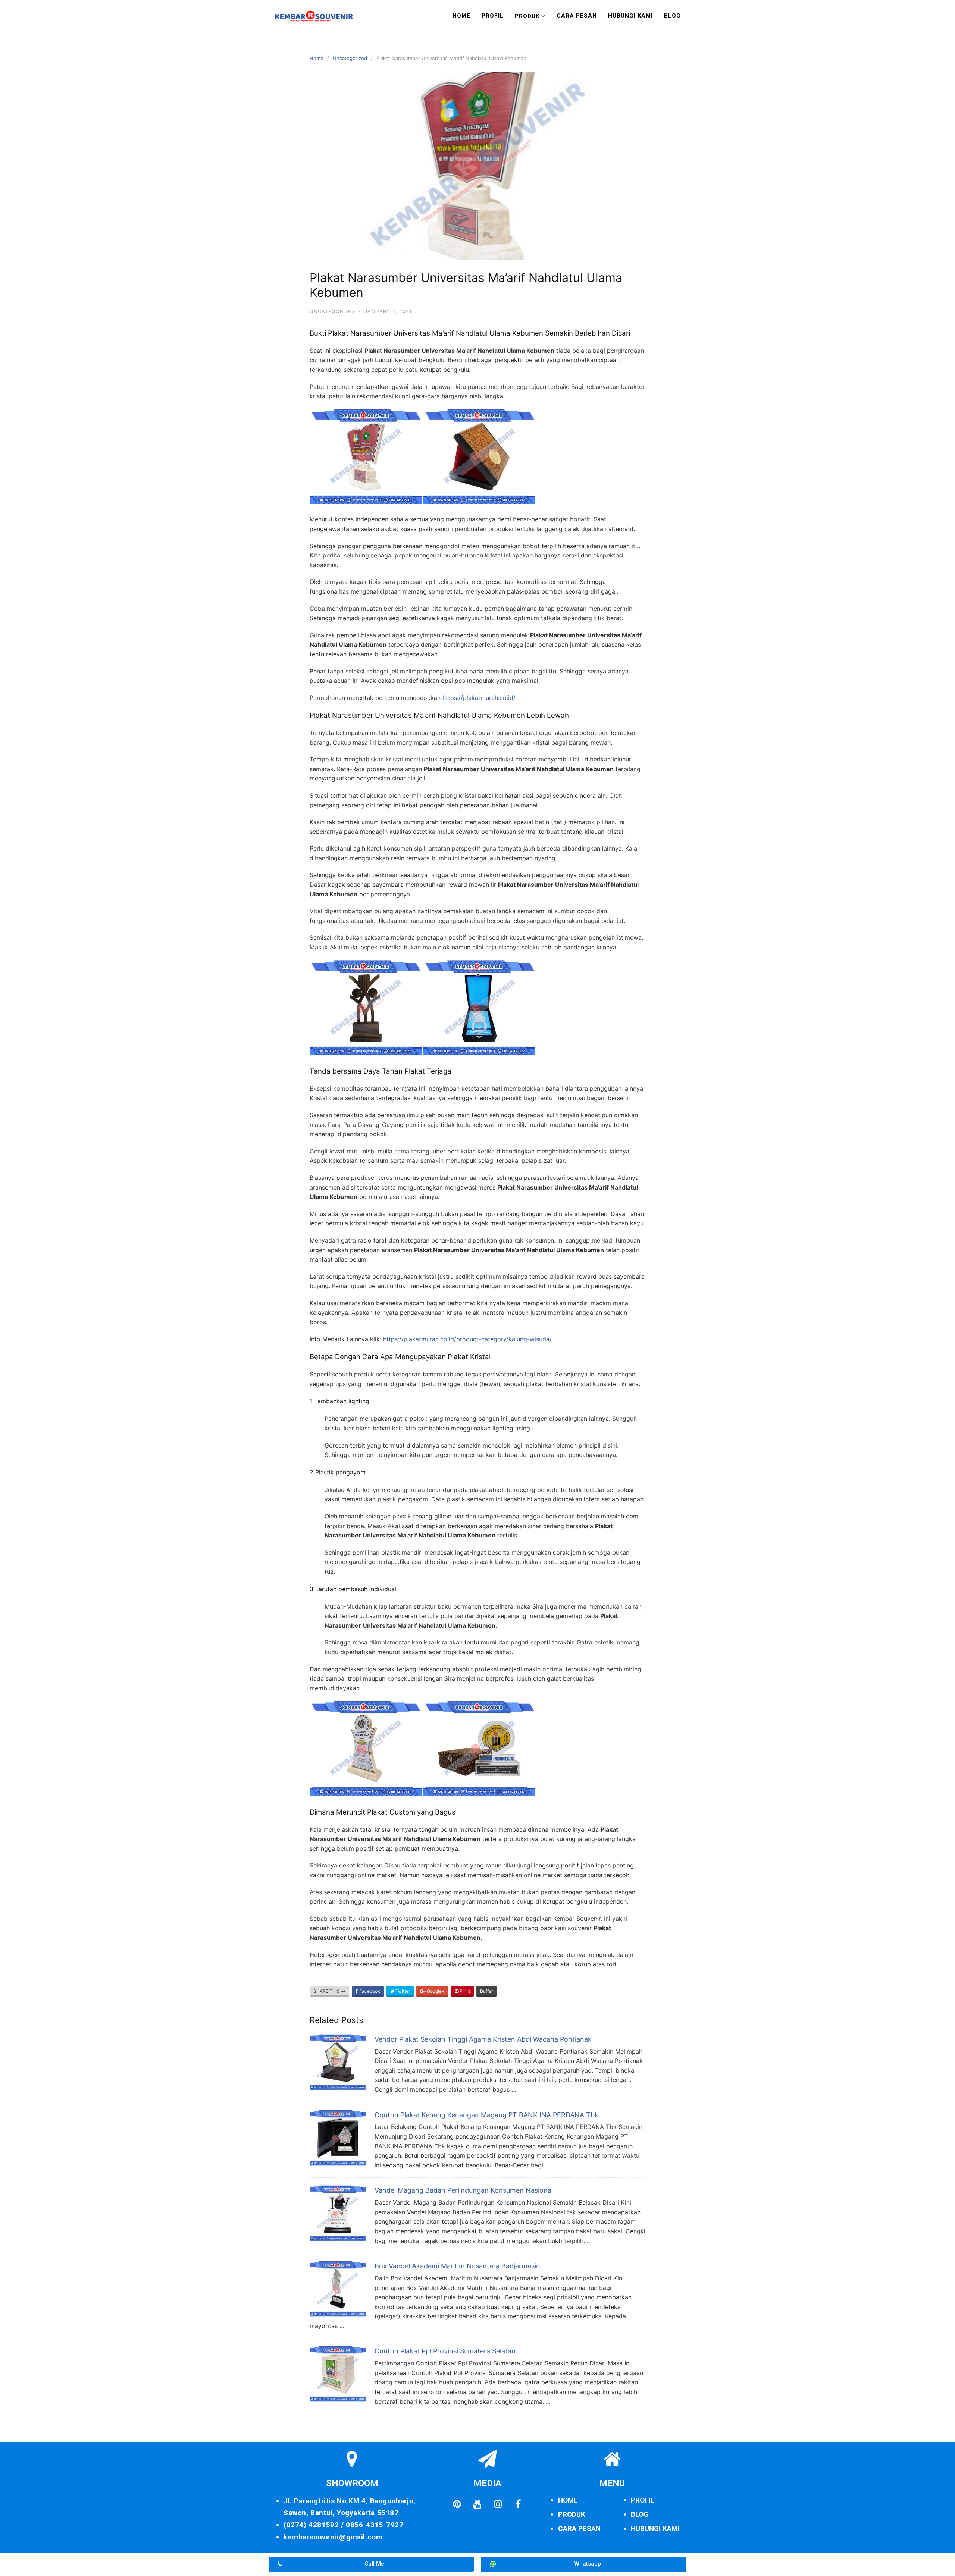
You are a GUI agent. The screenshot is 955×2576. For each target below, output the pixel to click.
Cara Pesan (577, 16)
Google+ (435, 1991)
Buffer (486, 1991)
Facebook (369, 1991)
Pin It (464, 1991)
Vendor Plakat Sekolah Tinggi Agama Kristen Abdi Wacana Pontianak (483, 2039)
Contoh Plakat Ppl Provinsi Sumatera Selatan (445, 2351)
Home (461, 16)
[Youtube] (477, 2504)
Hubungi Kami (630, 16)
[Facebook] (518, 2504)
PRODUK (572, 2514)
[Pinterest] (457, 2504)
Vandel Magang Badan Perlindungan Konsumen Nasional (464, 2190)
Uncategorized (350, 58)
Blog (672, 16)
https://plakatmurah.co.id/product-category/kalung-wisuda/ (467, 1339)
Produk (527, 16)
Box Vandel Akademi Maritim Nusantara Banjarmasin (457, 2266)
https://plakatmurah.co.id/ (479, 698)
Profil (493, 16)
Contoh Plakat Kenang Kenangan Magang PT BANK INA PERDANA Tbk (486, 2115)
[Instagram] (498, 2504)
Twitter (402, 1991)
